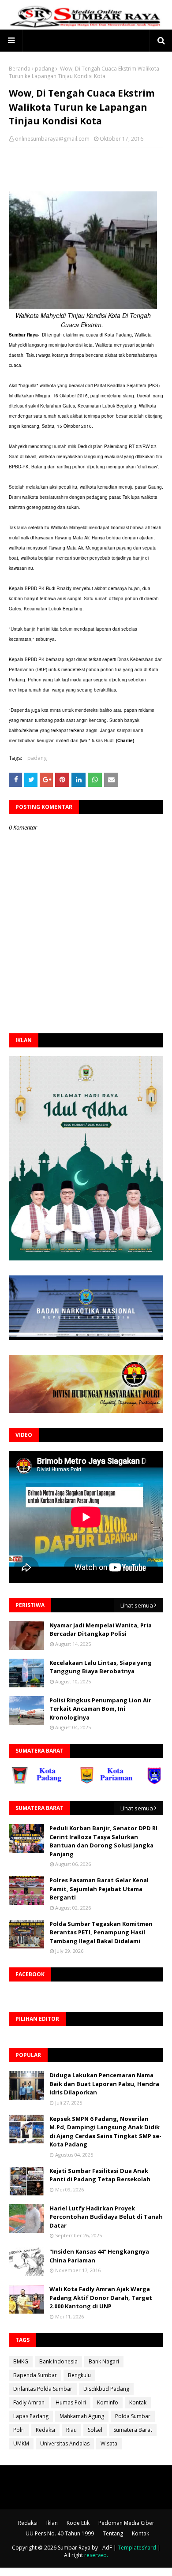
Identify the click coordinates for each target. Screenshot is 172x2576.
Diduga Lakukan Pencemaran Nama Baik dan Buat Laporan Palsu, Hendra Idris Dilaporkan (104, 2084)
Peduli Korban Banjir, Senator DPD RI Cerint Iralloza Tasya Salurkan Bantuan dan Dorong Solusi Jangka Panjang (103, 1841)
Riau (71, 2430)
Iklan (52, 2523)
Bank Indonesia (58, 2361)
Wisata (109, 2443)
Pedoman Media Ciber (126, 2523)
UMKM (21, 2443)
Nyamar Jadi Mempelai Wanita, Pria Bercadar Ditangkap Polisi (101, 1630)
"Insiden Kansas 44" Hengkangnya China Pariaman (99, 2256)
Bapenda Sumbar (35, 2375)
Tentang (113, 2533)
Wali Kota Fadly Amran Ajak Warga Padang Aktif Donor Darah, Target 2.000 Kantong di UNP (101, 2297)
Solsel (95, 2430)
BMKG (21, 2361)
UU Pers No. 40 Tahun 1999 (60, 2533)
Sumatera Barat (133, 2430)
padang (45, 69)
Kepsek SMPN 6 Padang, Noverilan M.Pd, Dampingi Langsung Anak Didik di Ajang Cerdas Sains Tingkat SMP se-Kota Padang (105, 2132)
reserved (95, 2555)
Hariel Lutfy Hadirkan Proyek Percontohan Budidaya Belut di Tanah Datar (106, 2217)
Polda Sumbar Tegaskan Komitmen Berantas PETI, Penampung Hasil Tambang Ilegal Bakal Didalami (101, 1932)
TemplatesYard (137, 2548)
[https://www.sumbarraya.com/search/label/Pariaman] (88, 1782)
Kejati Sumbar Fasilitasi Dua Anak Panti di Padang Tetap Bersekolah (100, 2175)
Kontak (138, 2402)
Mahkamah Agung (82, 2416)
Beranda (20, 69)
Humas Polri (71, 2402)
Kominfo (108, 2402)
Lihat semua (137, 1605)
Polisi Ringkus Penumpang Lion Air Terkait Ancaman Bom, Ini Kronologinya (100, 1709)
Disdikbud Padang (106, 2389)
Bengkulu (79, 2375)
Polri (19, 2430)
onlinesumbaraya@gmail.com (52, 139)
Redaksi (45, 2430)
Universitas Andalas (65, 2443)
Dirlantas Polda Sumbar (43, 2389)
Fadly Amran (29, 2402)
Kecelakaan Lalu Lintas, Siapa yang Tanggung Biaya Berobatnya (101, 1667)
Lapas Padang (31, 2416)
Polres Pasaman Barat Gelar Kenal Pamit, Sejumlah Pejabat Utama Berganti (99, 1889)
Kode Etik (78, 2523)
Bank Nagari (104, 2361)
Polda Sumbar (133, 2416)
